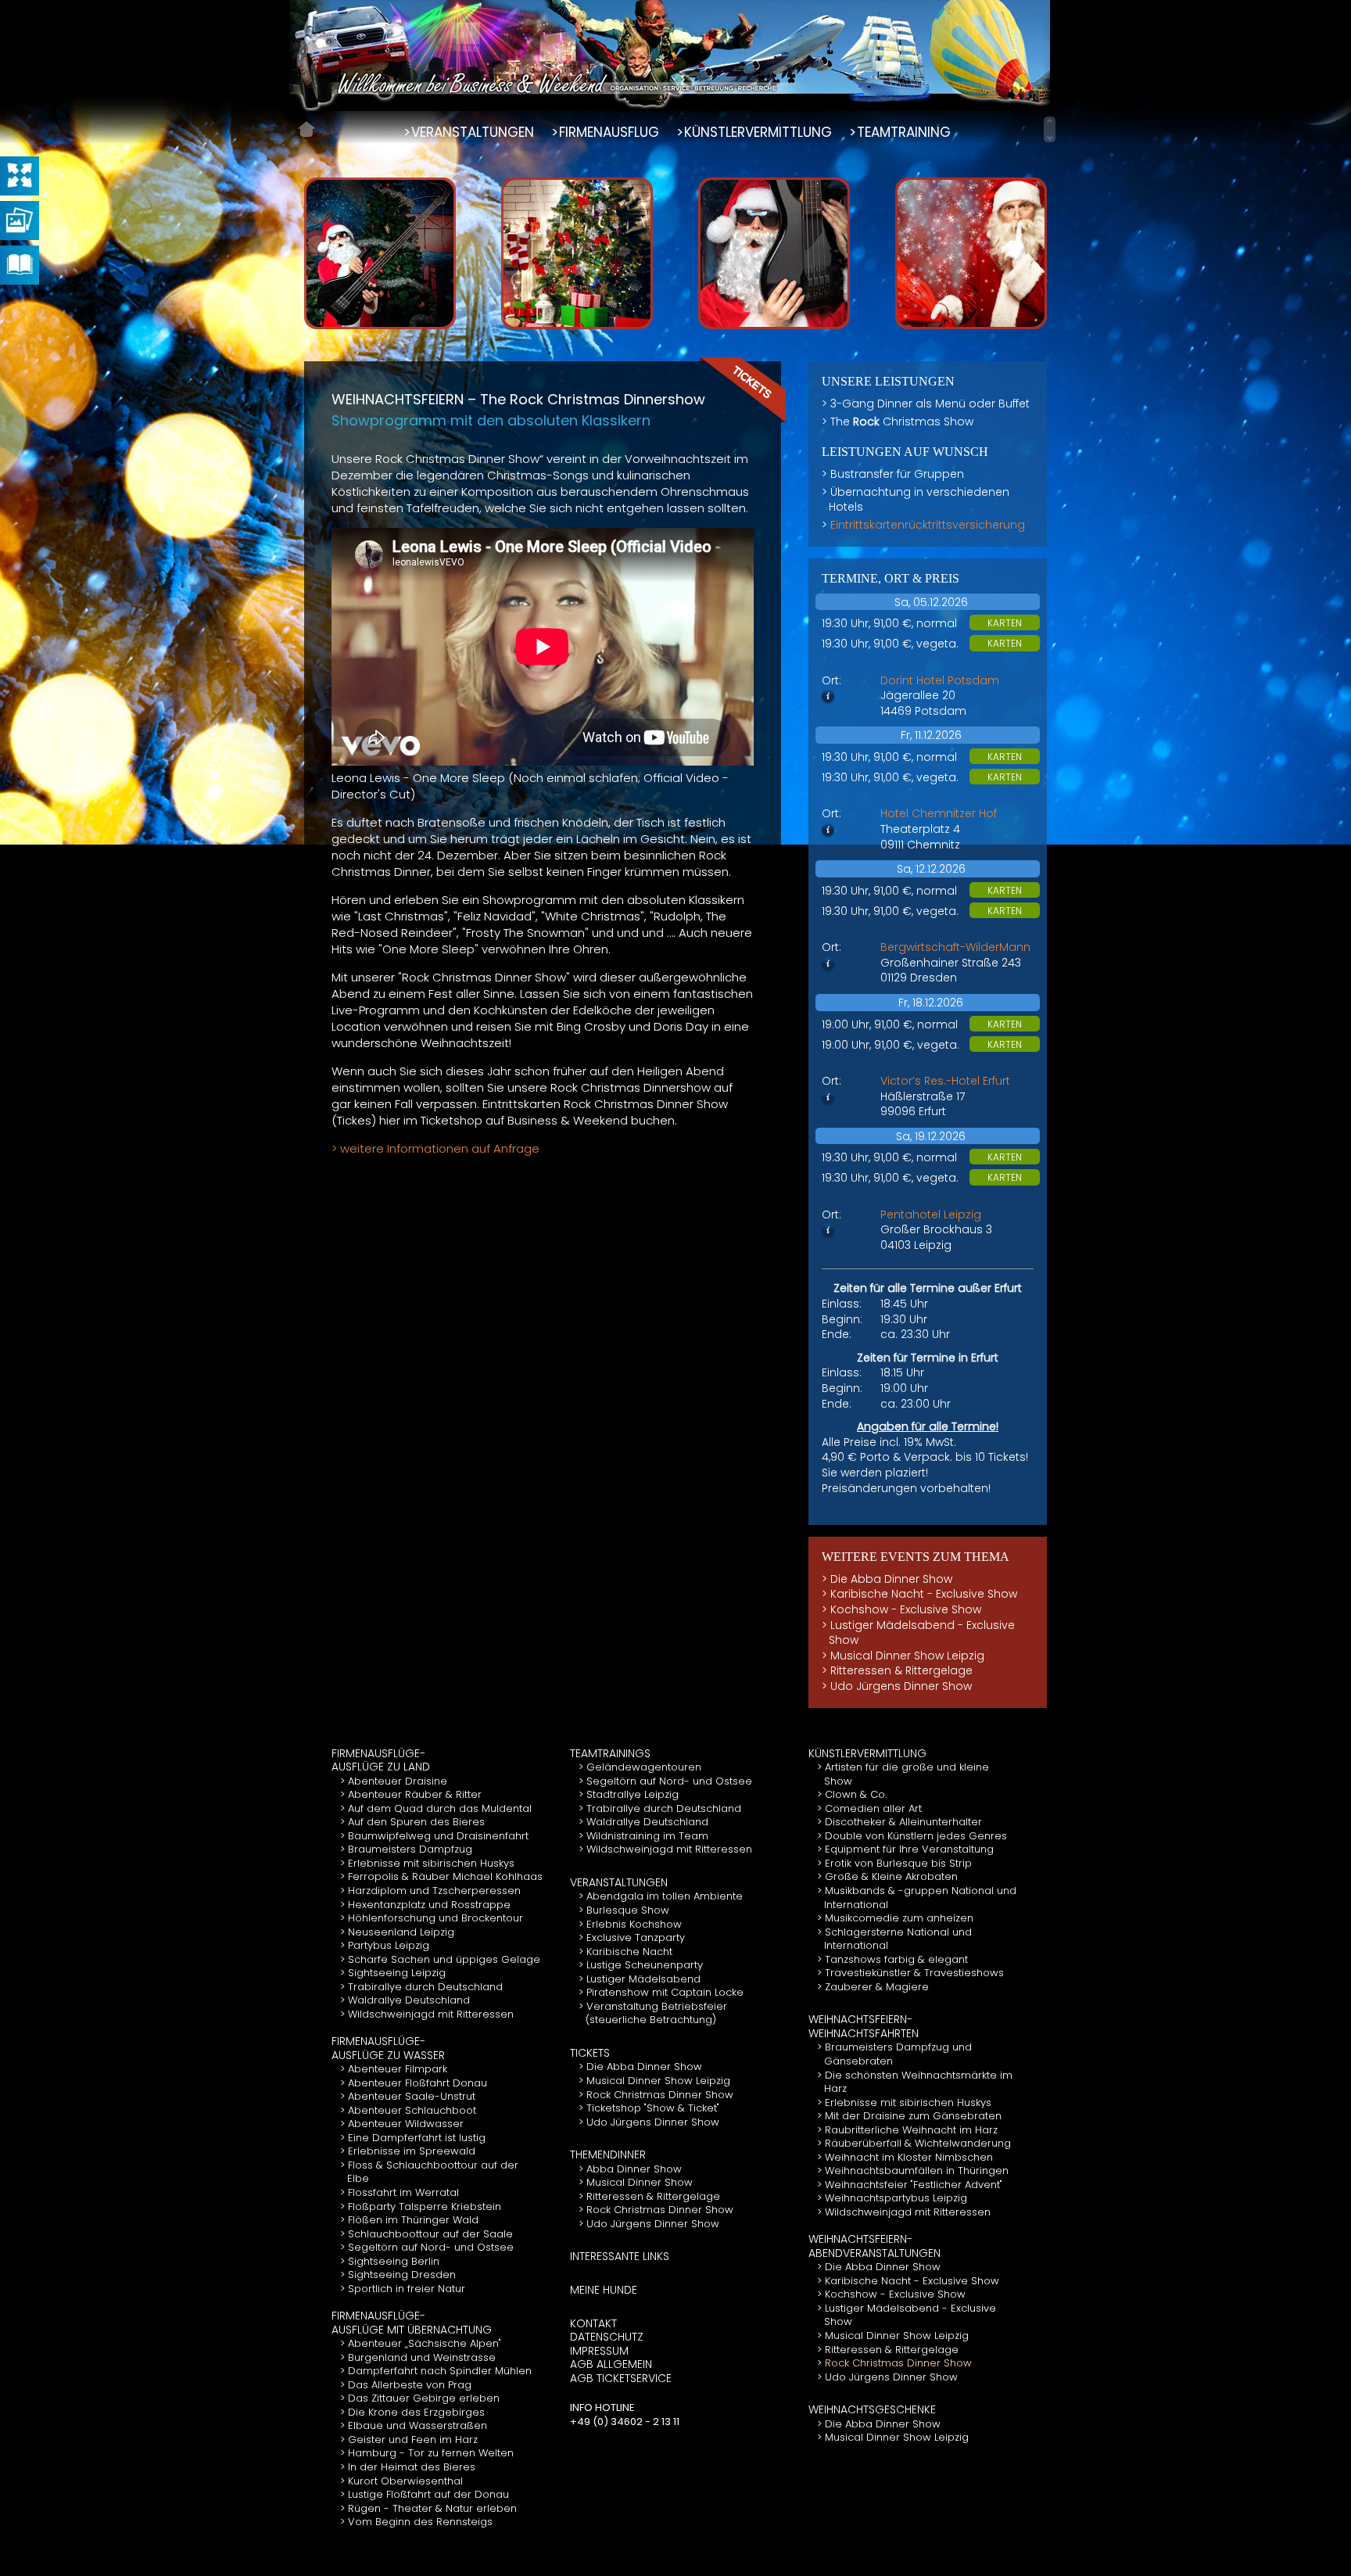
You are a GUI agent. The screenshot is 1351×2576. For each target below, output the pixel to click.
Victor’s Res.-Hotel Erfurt (945, 1081)
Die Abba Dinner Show (891, 1579)
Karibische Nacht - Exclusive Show (924, 1594)
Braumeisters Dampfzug (410, 1849)
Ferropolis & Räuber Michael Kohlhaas (445, 1876)
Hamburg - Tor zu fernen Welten (431, 2453)
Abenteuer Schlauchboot (412, 2110)
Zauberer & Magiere (877, 1987)
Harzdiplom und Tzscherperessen (434, 1891)
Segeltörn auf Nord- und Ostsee (431, 2247)
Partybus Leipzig (389, 1945)
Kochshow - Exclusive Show (906, 1609)
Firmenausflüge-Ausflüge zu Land (381, 1760)
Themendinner (608, 2154)
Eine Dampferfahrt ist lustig (417, 2138)
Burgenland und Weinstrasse (422, 2357)
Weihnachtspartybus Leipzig (896, 2198)
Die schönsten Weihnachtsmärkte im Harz (918, 2082)
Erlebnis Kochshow (634, 1924)
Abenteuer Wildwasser (406, 2124)
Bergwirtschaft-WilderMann (955, 947)
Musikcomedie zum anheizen (899, 1918)
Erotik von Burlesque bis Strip (898, 1863)
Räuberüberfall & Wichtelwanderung (918, 2143)
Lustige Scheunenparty (645, 1965)
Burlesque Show (628, 1910)
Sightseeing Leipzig (397, 1973)
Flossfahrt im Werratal (403, 2192)
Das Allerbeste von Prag (410, 2385)
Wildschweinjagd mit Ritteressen (431, 2014)
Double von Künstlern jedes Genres (916, 1836)
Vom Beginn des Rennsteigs (420, 2522)
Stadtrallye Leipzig (632, 1794)
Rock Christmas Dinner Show (660, 2095)
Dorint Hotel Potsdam (940, 680)
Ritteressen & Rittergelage (901, 1670)
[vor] (1050, 138)
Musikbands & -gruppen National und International (920, 1898)
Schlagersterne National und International (898, 1939)
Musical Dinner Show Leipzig (907, 1656)
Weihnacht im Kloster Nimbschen (909, 2157)
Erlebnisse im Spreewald (412, 2151)
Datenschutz (607, 2337)
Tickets (590, 2053)
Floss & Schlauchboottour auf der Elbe (433, 2172)
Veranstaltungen (619, 1882)
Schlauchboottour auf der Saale (430, 2234)
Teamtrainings (610, 1753)
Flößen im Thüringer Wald (413, 2220)
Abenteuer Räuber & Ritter (415, 1794)
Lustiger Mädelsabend (643, 1979)
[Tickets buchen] (744, 389)
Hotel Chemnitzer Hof (939, 813)
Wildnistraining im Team (647, 1836)
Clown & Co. (856, 1794)
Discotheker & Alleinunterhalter (903, 1822)
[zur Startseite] (306, 129)
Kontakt (593, 2323)
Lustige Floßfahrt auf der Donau (428, 2494)
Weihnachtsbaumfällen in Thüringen (917, 2171)
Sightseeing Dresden (402, 2275)
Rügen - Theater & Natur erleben (432, 2508)
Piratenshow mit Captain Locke (665, 1992)
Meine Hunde (604, 2290)
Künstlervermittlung (867, 1753)
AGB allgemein (611, 2364)
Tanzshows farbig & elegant (896, 1959)
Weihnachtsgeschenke (872, 2409)
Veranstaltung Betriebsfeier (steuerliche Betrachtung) (656, 2013)
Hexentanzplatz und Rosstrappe (429, 1905)
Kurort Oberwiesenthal (405, 2481)
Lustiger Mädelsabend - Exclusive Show (922, 1633)
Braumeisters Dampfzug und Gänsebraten (898, 2054)
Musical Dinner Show (640, 2182)
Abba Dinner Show (634, 2169)
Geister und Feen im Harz (413, 2440)
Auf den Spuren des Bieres (416, 1822)
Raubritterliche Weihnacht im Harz (911, 2130)
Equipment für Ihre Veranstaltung (909, 1849)
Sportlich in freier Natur (407, 2289)
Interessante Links (620, 2256)
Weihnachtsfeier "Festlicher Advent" (914, 2185)
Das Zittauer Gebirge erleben (424, 2398)
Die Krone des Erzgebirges (416, 2412)
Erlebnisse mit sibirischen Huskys (431, 1863)
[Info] (828, 698)
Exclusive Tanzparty (636, 1937)
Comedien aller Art (873, 1808)
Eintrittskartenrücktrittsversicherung (928, 525)
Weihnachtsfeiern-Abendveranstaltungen (874, 2246)
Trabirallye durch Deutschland (425, 1987)
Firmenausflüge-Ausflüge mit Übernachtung (412, 2323)
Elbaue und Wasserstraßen (417, 2425)
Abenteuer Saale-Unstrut (412, 2096)
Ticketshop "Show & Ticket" (653, 2108)
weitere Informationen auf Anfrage (440, 1148)
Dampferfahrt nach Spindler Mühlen (440, 2371)
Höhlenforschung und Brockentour (435, 1918)
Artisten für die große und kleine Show (907, 1774)
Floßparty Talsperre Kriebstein (425, 2206)
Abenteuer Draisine (398, 1781)
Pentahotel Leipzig (931, 1214)
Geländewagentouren (644, 1767)
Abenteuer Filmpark (398, 2069)
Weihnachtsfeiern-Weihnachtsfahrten (864, 2026)
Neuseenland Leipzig (401, 1932)
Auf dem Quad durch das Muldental (440, 1808)
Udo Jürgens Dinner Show (901, 1686)
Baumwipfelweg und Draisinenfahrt (438, 1836)
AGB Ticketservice (621, 2378)
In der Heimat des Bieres (412, 2467)
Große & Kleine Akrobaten (891, 1876)
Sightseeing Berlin (394, 2261)
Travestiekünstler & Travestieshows (914, 1973)
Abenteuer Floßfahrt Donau (417, 2083)
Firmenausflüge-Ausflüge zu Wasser (388, 2048)
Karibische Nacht (629, 1952)
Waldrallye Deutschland (409, 2000)
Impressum (599, 2351)
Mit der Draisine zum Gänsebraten (913, 2116)
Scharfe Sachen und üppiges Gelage (444, 1959)
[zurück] (1050, 120)
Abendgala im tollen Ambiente (665, 1896)
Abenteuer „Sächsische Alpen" (425, 2343)
